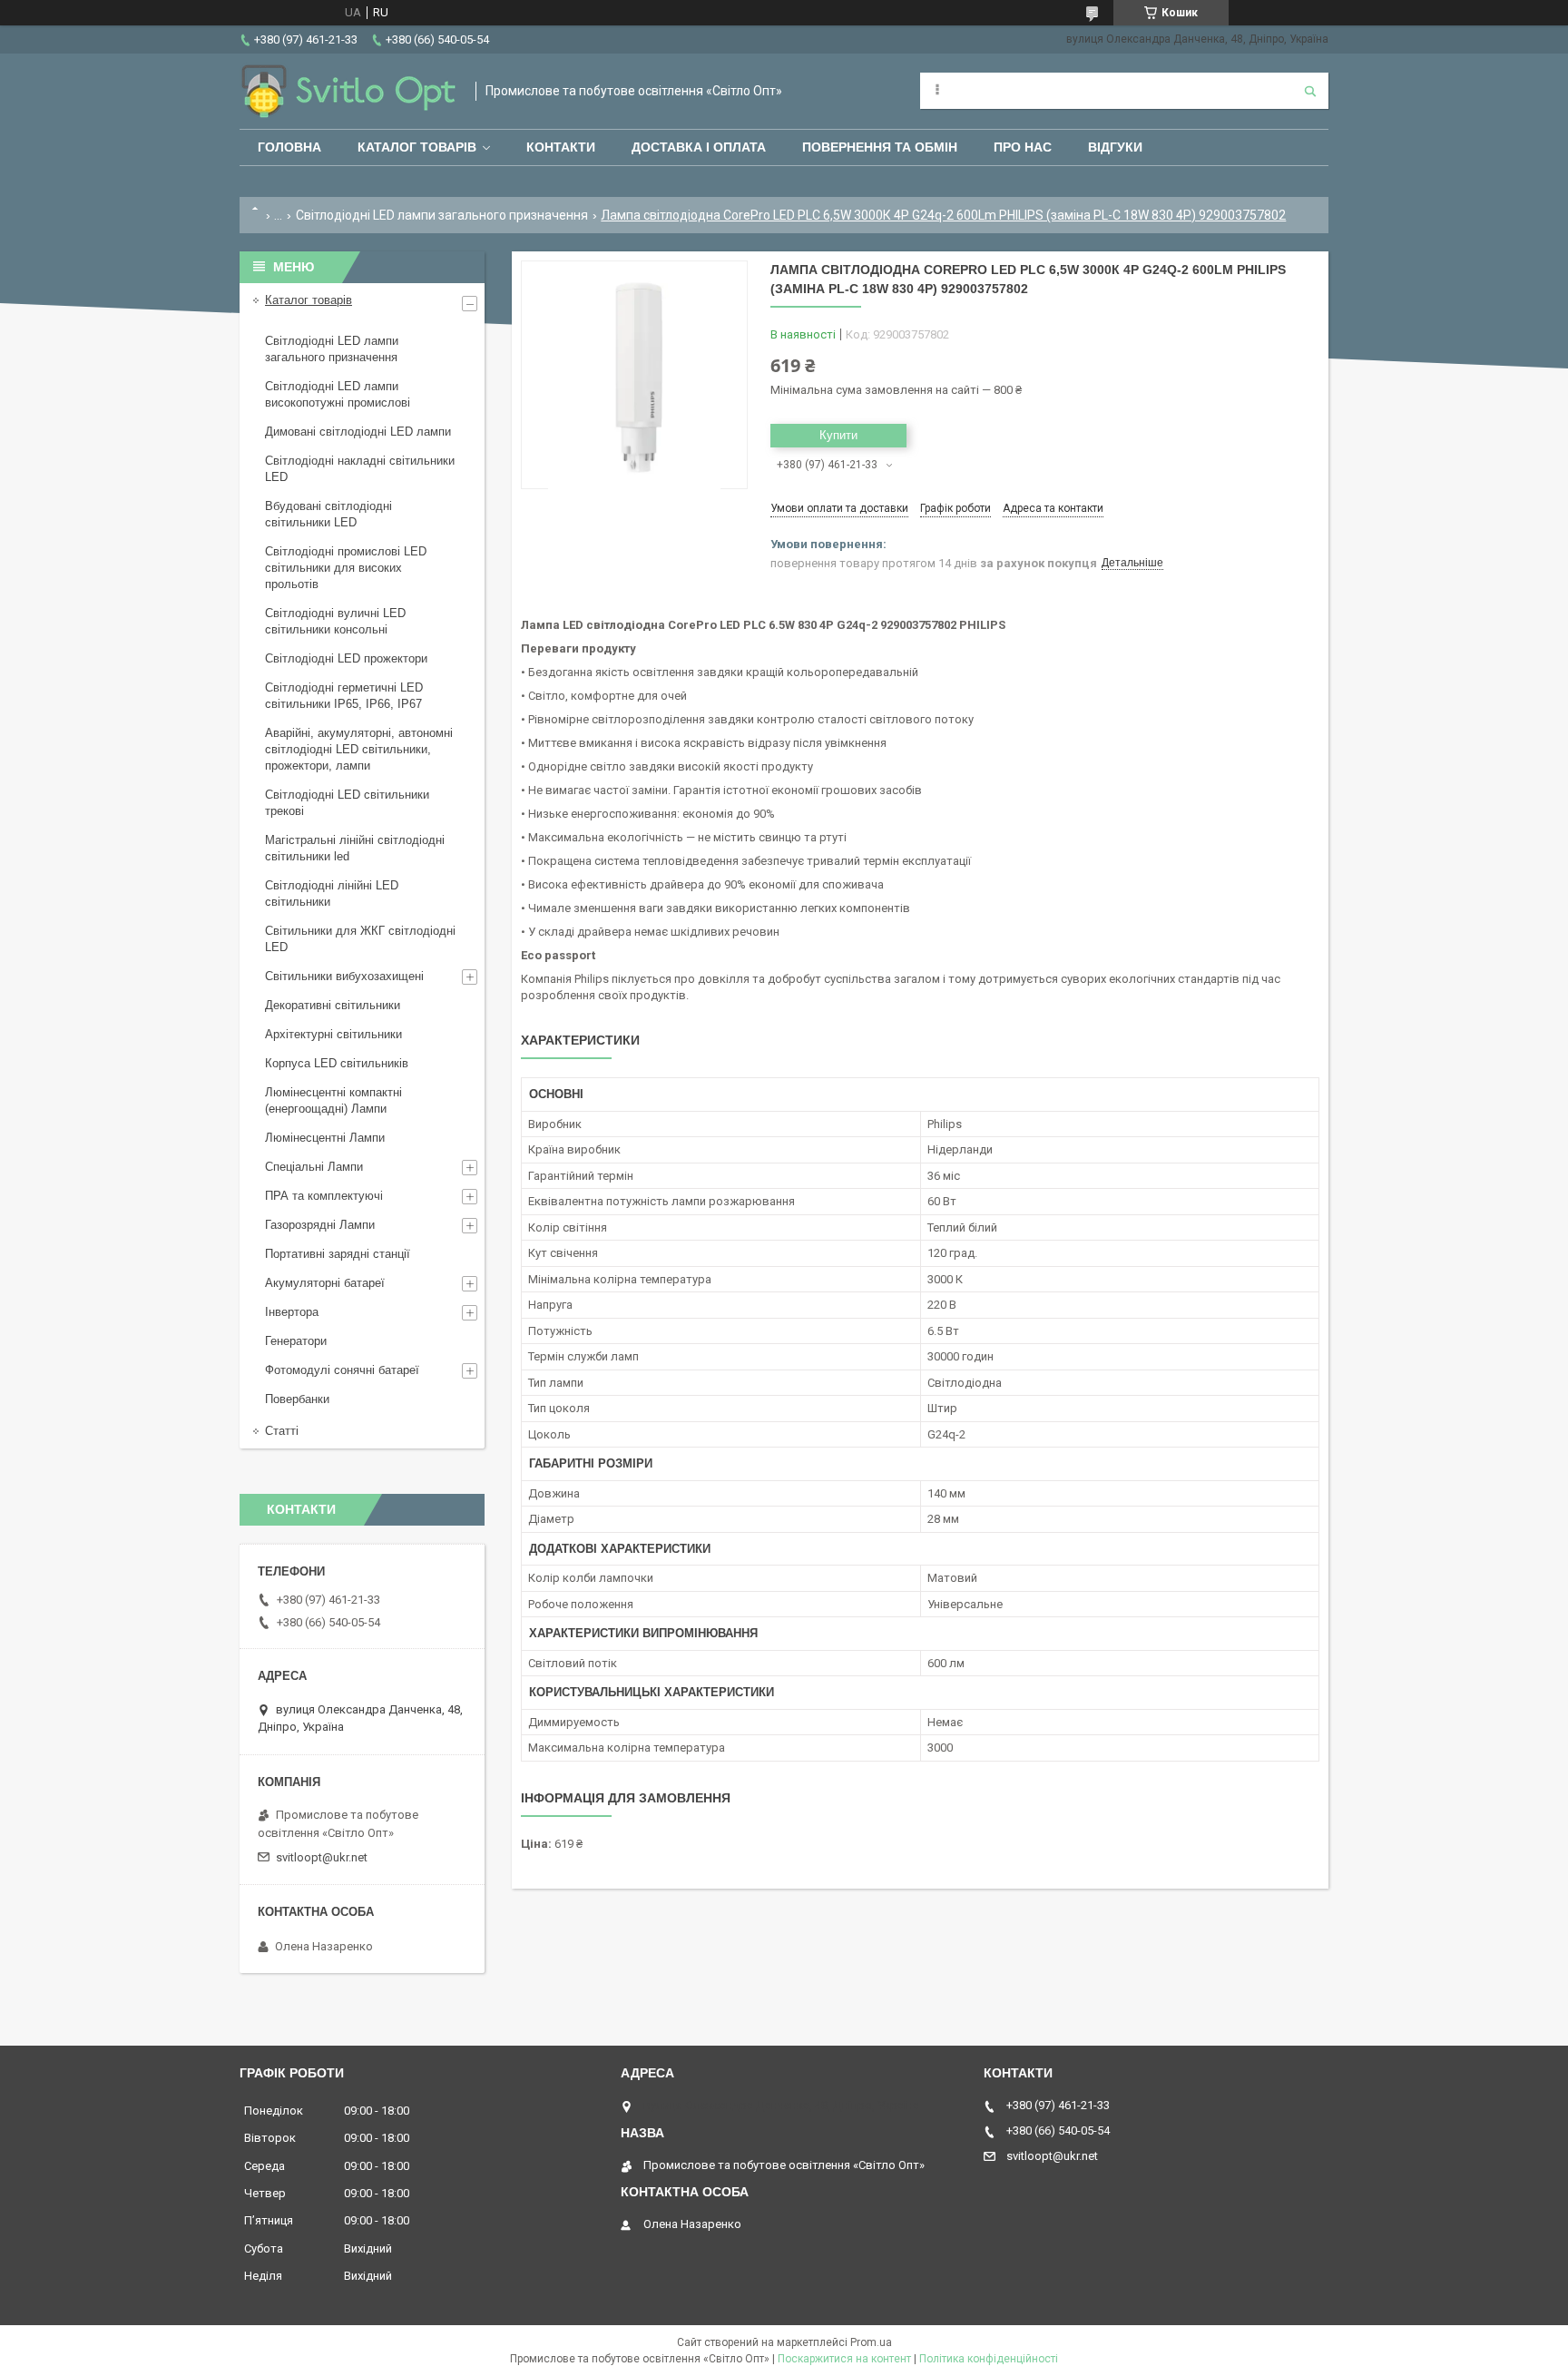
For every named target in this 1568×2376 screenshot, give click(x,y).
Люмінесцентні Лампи (325, 1138)
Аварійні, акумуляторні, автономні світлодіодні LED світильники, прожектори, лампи (359, 749)
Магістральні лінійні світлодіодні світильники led (355, 848)
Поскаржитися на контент (844, 2359)
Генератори (296, 1341)
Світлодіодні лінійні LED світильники (332, 893)
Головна (289, 147)
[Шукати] (1310, 91)
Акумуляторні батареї (325, 1283)
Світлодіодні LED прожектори (346, 658)
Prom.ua (871, 2342)
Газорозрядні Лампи (320, 1225)
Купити (838, 435)
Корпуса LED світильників (337, 1063)
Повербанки (297, 1399)
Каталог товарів (417, 147)
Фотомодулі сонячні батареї (342, 1370)
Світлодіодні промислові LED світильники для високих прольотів (346, 568)
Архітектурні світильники (333, 1034)
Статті (282, 1431)
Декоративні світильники (333, 1005)
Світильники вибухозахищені (344, 976)
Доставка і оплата (699, 147)
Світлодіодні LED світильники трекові (347, 803)
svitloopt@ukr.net (322, 1857)
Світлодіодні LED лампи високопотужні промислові (338, 394)
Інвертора (292, 1312)
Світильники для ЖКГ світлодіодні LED (360, 939)
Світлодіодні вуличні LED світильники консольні (335, 621)
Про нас (1023, 147)
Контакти (561, 147)
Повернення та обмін (880, 147)
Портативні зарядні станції (338, 1254)
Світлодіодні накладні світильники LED (360, 469)
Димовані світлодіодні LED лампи (358, 432)
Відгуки (1115, 147)
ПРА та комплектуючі (324, 1196)
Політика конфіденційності (989, 2359)
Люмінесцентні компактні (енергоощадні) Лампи (333, 1100)
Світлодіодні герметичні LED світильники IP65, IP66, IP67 (344, 696)
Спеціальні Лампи (314, 1167)
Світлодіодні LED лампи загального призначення (442, 215)
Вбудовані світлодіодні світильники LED (328, 514)
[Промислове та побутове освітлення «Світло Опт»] (348, 91)
